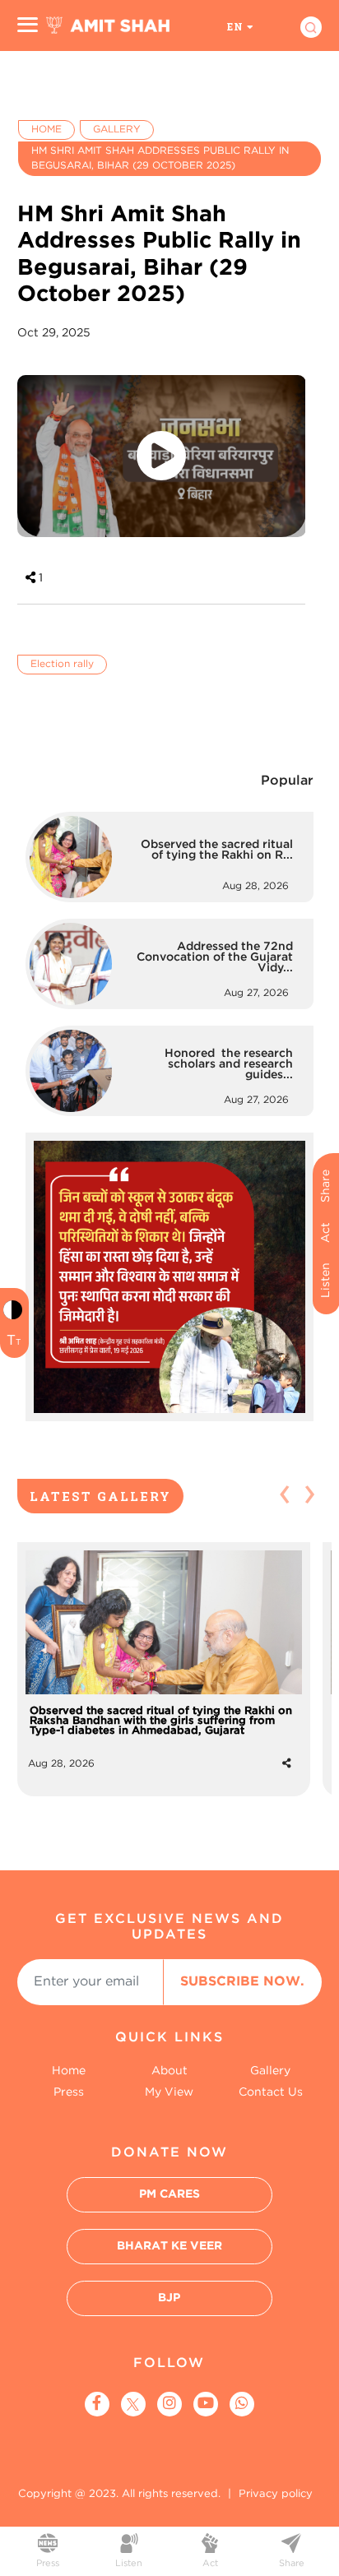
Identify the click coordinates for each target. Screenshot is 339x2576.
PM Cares (169, 2194)
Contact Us (271, 2092)
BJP (169, 2298)
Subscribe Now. (242, 1982)
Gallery (117, 130)
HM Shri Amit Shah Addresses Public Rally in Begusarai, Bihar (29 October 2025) (160, 158)
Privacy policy (276, 2494)
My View (169, 2092)
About (169, 2071)
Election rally (62, 664)
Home (46, 130)
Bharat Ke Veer (169, 2246)
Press (69, 2092)
